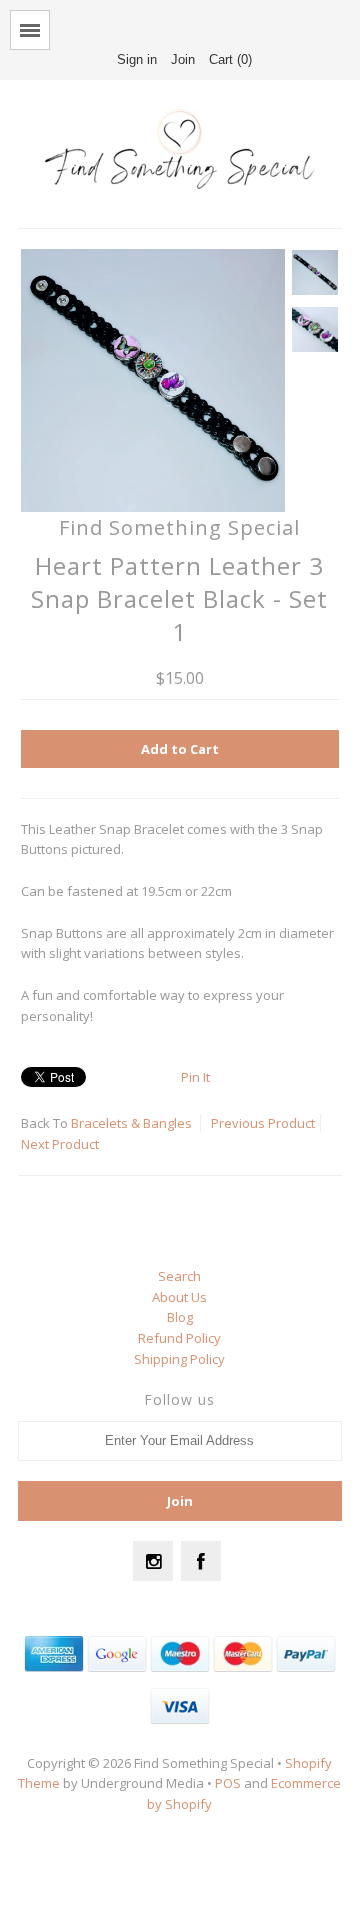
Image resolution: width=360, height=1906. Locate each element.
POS (228, 1783)
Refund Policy (179, 1338)
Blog (180, 1317)
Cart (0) (230, 59)
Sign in (137, 59)
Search (179, 1276)
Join (183, 59)
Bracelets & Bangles (131, 1123)
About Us (179, 1297)
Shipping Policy (179, 1359)
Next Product (60, 1144)
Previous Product (263, 1123)
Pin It (195, 1077)
